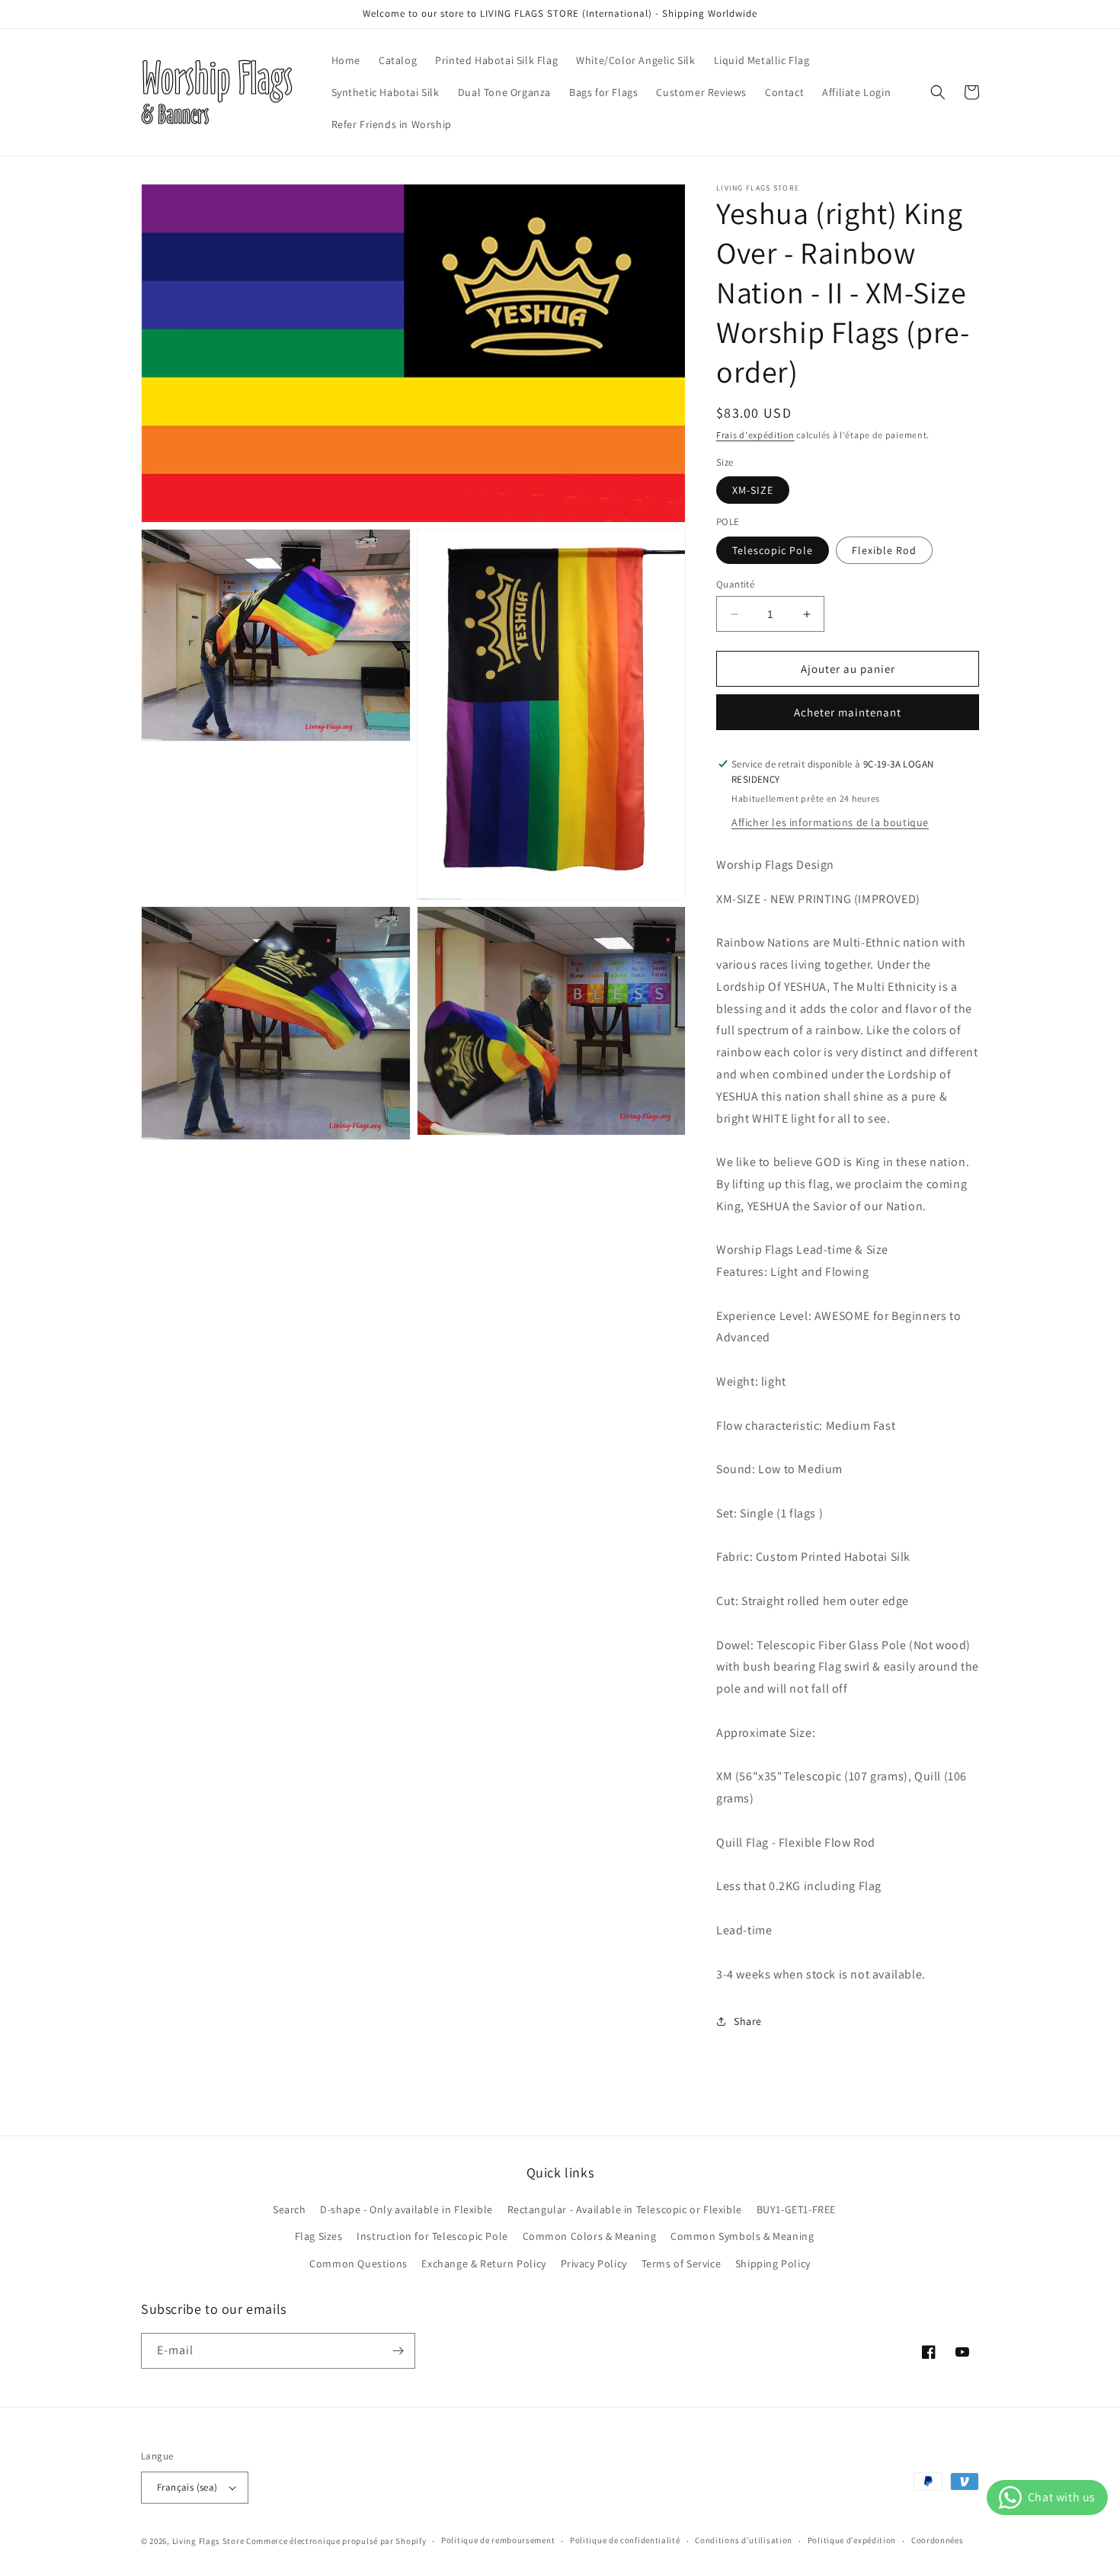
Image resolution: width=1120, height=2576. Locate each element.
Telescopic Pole (773, 550)
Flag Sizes (319, 2236)
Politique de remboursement (498, 2540)
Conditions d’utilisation (744, 2540)
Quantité (735, 584)
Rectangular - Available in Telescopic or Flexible (625, 2209)
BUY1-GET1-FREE (796, 2209)
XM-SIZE (753, 490)
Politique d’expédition (852, 2540)
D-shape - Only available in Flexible (406, 2209)
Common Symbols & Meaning (742, 2236)
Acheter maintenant (848, 712)
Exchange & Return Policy (483, 2264)
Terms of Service (682, 2264)
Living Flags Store (208, 2541)
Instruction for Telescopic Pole (432, 2236)
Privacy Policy (594, 2264)
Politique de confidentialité (625, 2540)
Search (290, 2209)
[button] (938, 92)
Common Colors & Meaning (590, 2236)
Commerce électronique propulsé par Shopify (336, 2541)
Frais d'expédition (755, 435)
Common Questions (358, 2264)
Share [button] (748, 2021)
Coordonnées (938, 2540)
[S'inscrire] (398, 2351)
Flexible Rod (884, 550)
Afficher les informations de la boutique (830, 822)
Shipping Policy (773, 2264)
